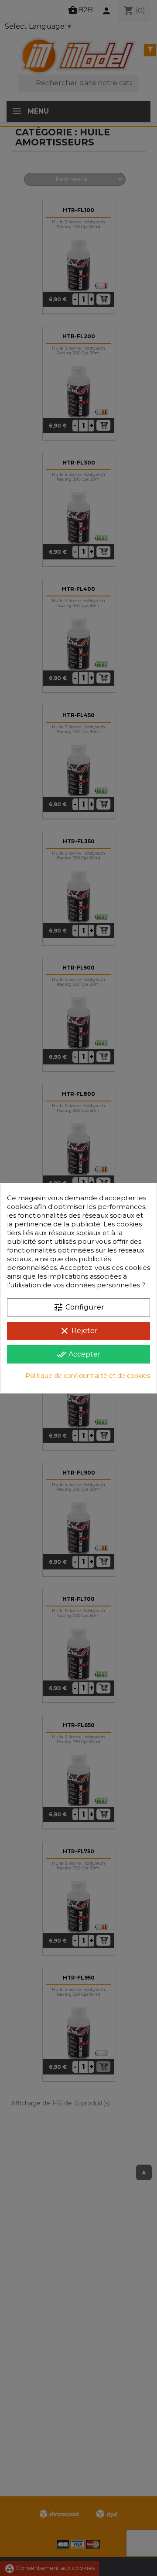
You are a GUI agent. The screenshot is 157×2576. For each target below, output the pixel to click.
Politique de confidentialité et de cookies (88, 1376)
